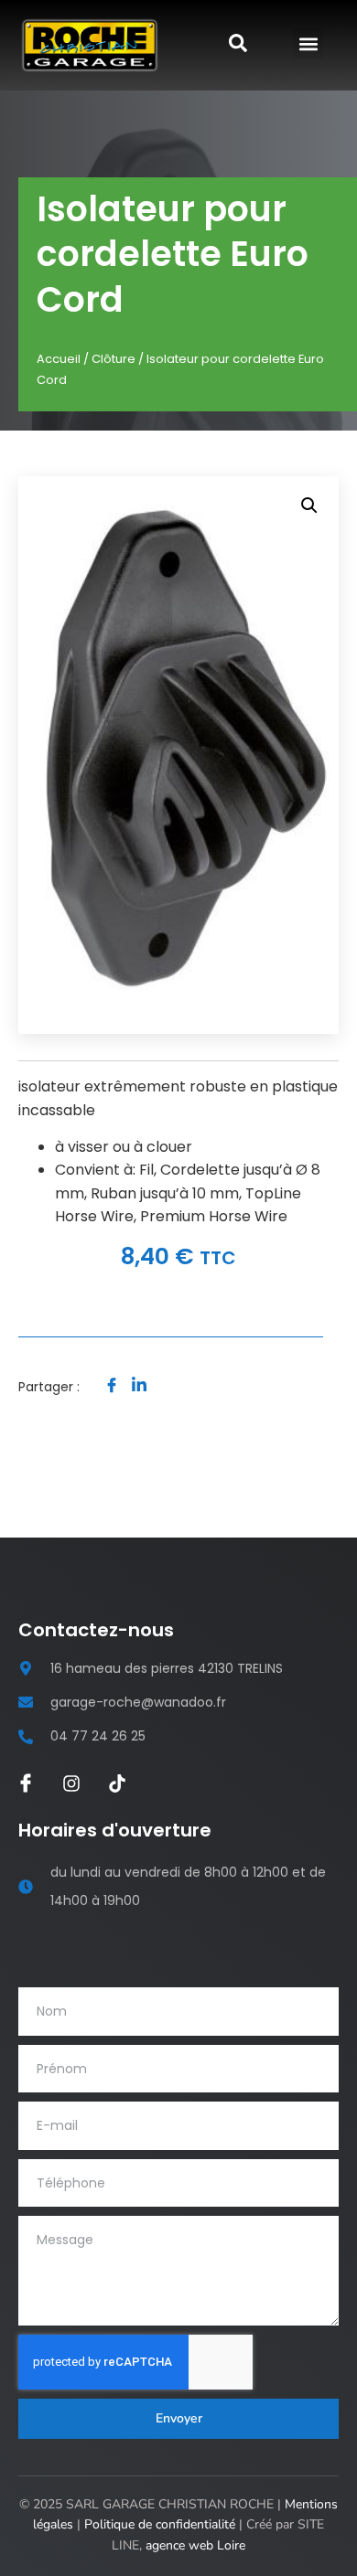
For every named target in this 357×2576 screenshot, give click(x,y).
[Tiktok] (117, 1783)
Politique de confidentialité (160, 2524)
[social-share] (112, 1384)
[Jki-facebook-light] (26, 1783)
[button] (308, 43)
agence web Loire (195, 2545)
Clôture (114, 359)
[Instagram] (71, 1783)
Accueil (59, 359)
